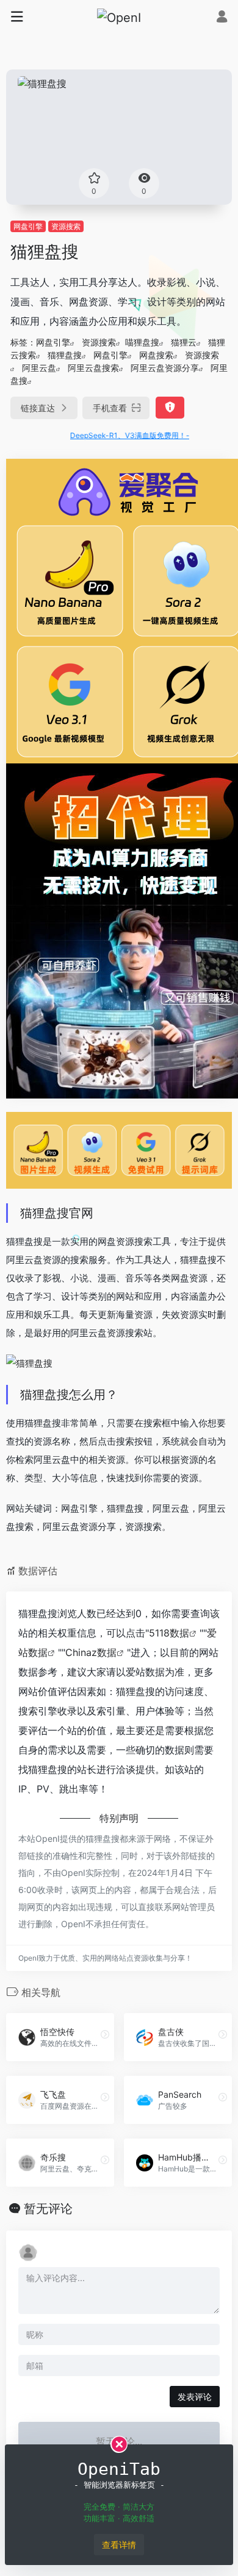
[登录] (222, 18)
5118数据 (169, 1633)
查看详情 (119, 2545)
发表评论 (195, 2397)
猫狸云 (184, 342)
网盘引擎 (28, 226)
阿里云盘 (39, 368)
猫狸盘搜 (65, 355)
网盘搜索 (156, 355)
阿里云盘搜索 (93, 368)
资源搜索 (66, 226)
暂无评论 (48, 2209)
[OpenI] (119, 17)
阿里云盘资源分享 (165, 368)
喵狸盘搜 (142, 342)
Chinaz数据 (91, 1652)
